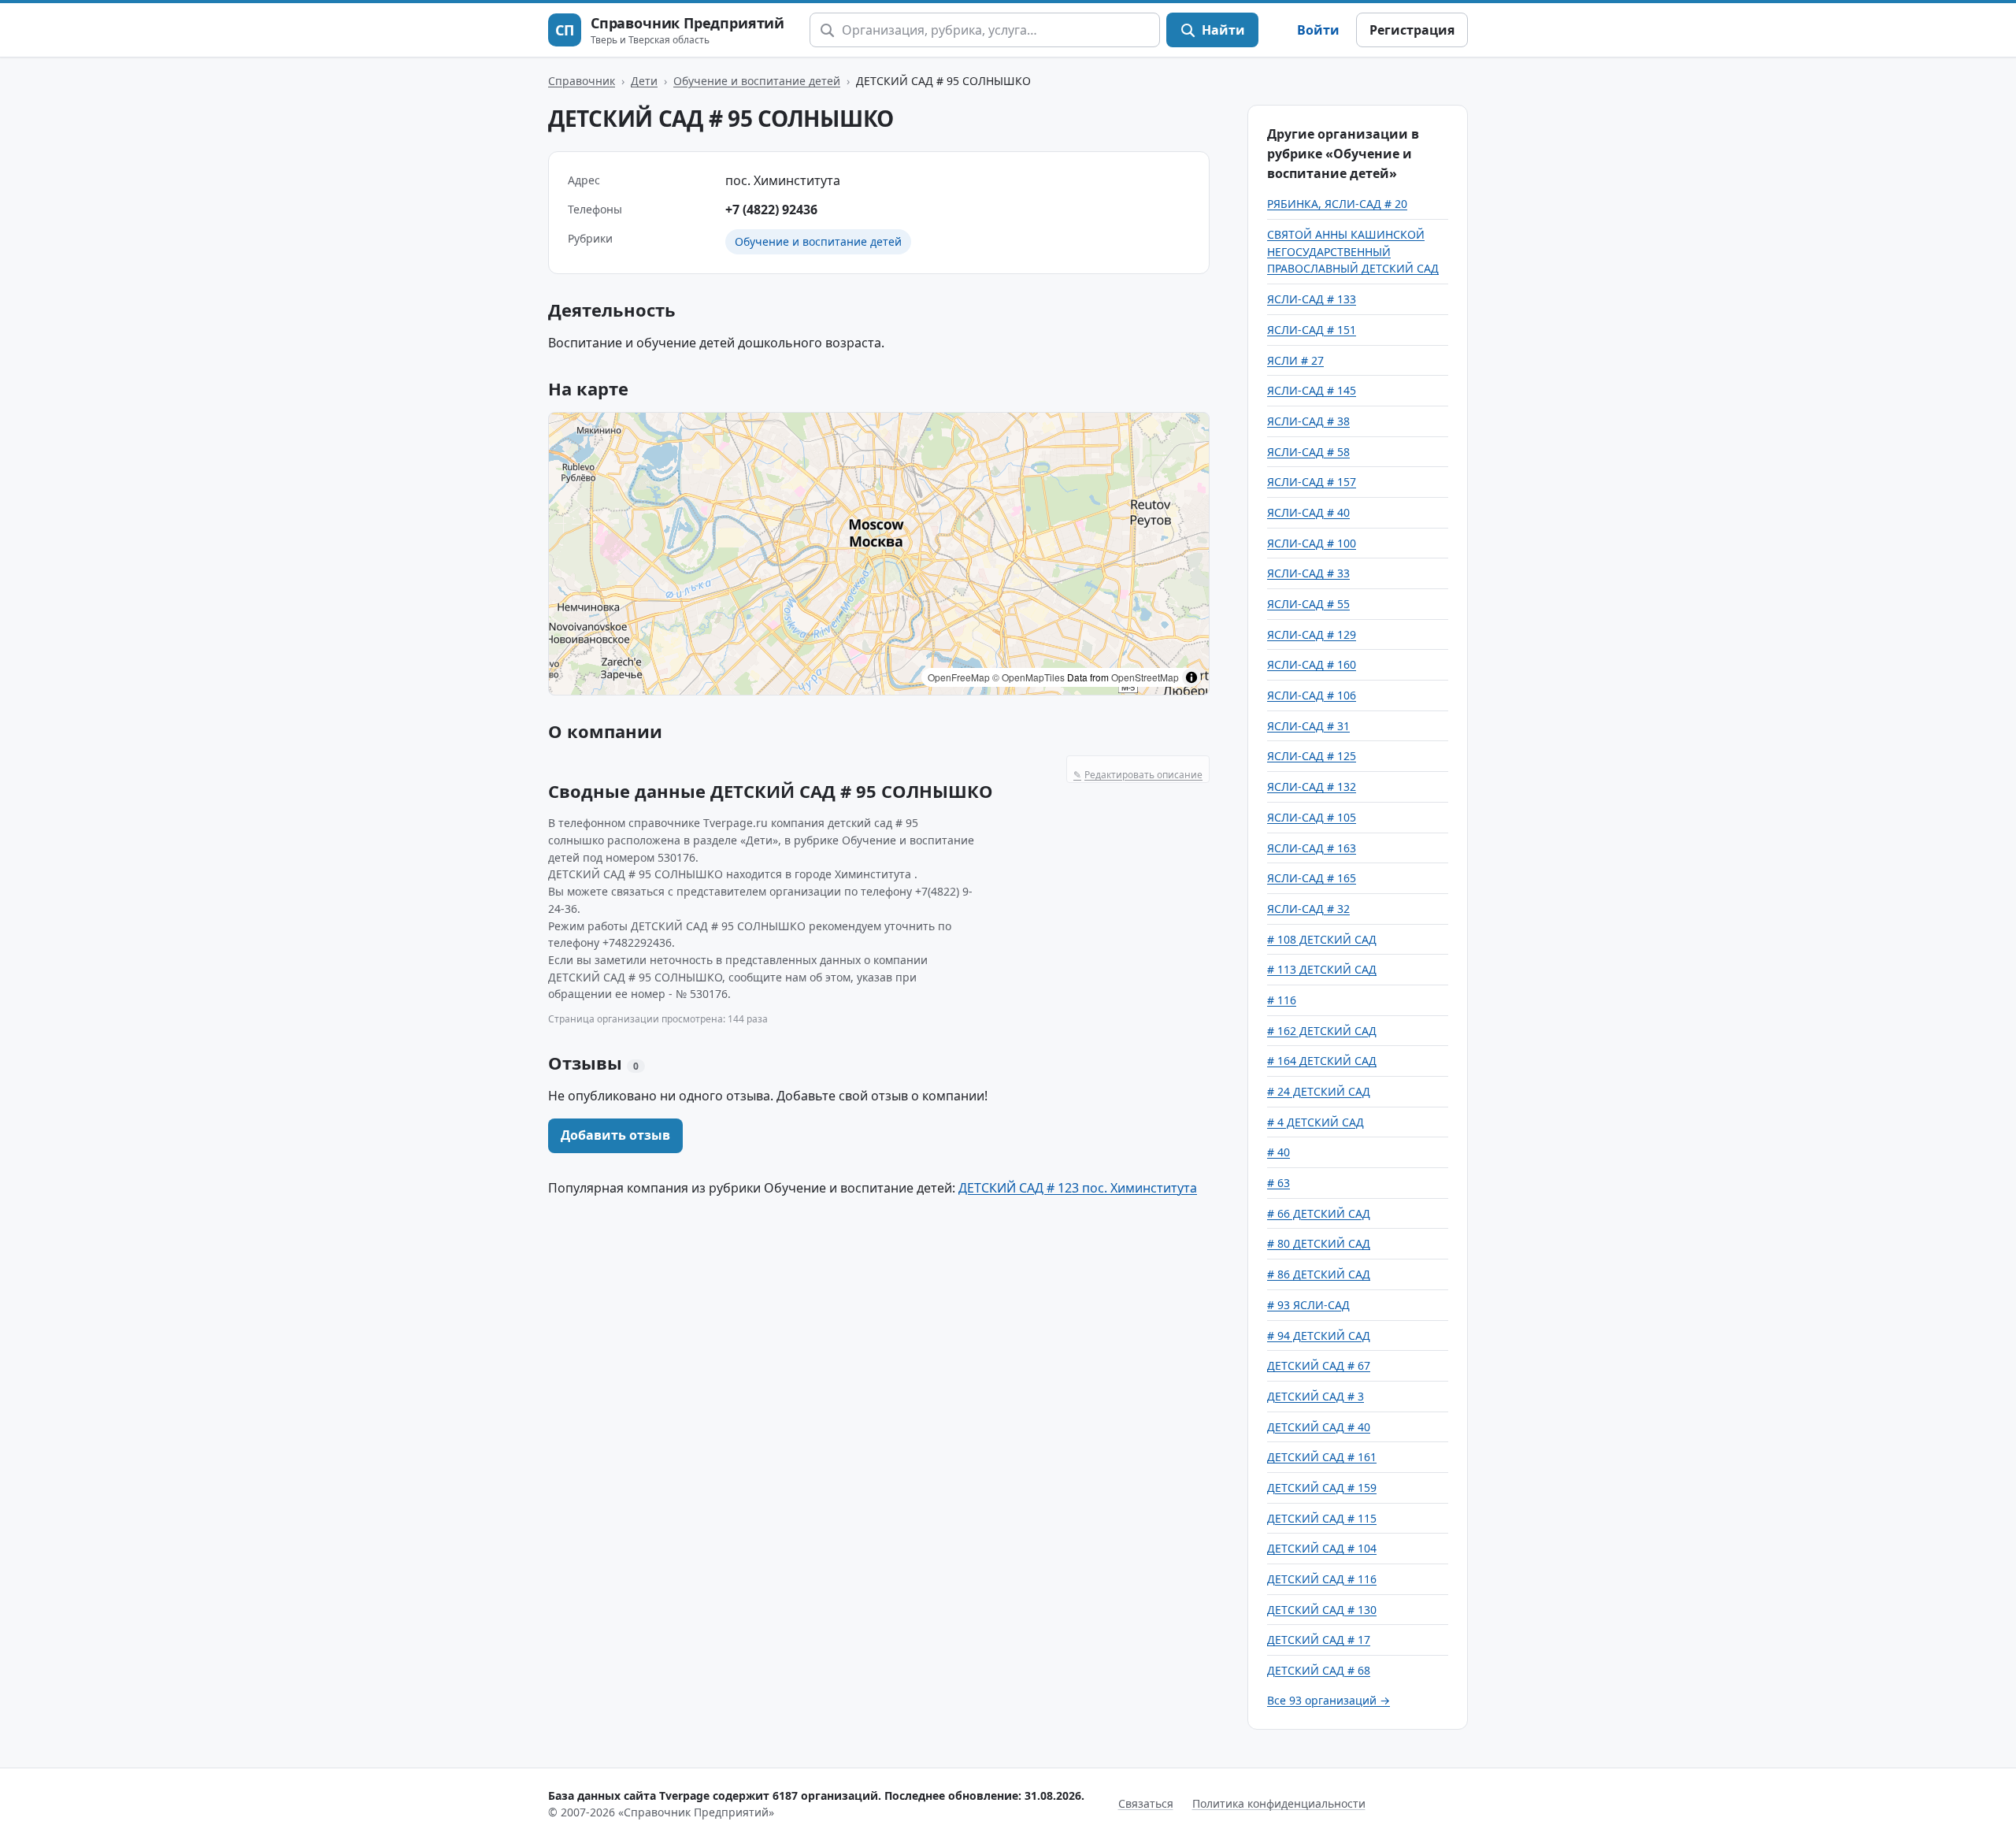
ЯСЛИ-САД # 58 (1308, 452)
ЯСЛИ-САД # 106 (1312, 695)
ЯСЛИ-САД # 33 (1308, 573)
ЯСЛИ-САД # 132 (1312, 786)
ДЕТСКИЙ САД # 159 (1322, 1488)
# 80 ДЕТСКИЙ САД (1319, 1243)
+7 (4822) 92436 (771, 210)
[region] (879, 554)
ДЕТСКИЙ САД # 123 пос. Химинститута (1078, 1188)
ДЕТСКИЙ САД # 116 (1322, 1579)
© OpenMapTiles (1028, 677)
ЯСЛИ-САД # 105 (1312, 817)
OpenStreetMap (1145, 677)
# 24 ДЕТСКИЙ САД (1319, 1091)
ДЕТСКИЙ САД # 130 (1322, 1610)
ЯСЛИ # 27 (1295, 360)
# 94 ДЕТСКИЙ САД (1319, 1335)
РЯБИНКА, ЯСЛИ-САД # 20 (1337, 204)
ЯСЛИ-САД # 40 (1308, 512)
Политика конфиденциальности (1279, 1803)
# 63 (1279, 1183)
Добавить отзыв (615, 1135)
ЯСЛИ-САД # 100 (1312, 543)
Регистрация (1412, 30)
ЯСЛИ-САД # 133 (1312, 299)
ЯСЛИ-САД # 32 (1308, 909)
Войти (1318, 30)
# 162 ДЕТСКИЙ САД (1322, 1031)
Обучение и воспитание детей (757, 81)
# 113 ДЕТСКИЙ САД (1322, 969)
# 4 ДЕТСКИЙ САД (1316, 1122)
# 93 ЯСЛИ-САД (1308, 1305)
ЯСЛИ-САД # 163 (1312, 848)
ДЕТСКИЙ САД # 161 (1322, 1457)
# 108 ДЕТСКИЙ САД (1322, 939)
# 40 (1279, 1152)
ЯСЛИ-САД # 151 (1312, 330)
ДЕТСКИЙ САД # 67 (1319, 1365)
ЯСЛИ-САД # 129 (1312, 634)
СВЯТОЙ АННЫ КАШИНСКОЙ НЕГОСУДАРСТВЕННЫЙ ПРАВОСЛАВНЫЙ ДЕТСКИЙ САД (1353, 251)
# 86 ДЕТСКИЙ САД (1319, 1274)
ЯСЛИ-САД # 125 (1312, 756)
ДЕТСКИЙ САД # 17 (1319, 1640)
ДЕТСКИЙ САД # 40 (1319, 1427)
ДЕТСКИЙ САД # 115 (1322, 1518)
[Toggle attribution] (1191, 677)
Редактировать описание (1138, 775)
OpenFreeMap (959, 677)
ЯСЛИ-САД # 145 (1312, 390)
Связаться (1146, 1803)
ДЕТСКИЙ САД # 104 (1322, 1548)
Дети (644, 81)
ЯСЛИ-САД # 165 (1312, 878)
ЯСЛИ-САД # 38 (1308, 421)
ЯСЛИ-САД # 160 (1312, 664)
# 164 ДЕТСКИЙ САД (1322, 1061)
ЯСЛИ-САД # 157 (1312, 482)
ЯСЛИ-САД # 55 (1308, 604)
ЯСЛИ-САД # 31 (1308, 726)
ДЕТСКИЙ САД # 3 (1316, 1396)
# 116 (1282, 1000)
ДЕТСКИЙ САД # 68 (1319, 1670)
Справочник (582, 81)
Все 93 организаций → (1329, 1700)
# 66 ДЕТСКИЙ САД (1319, 1213)
